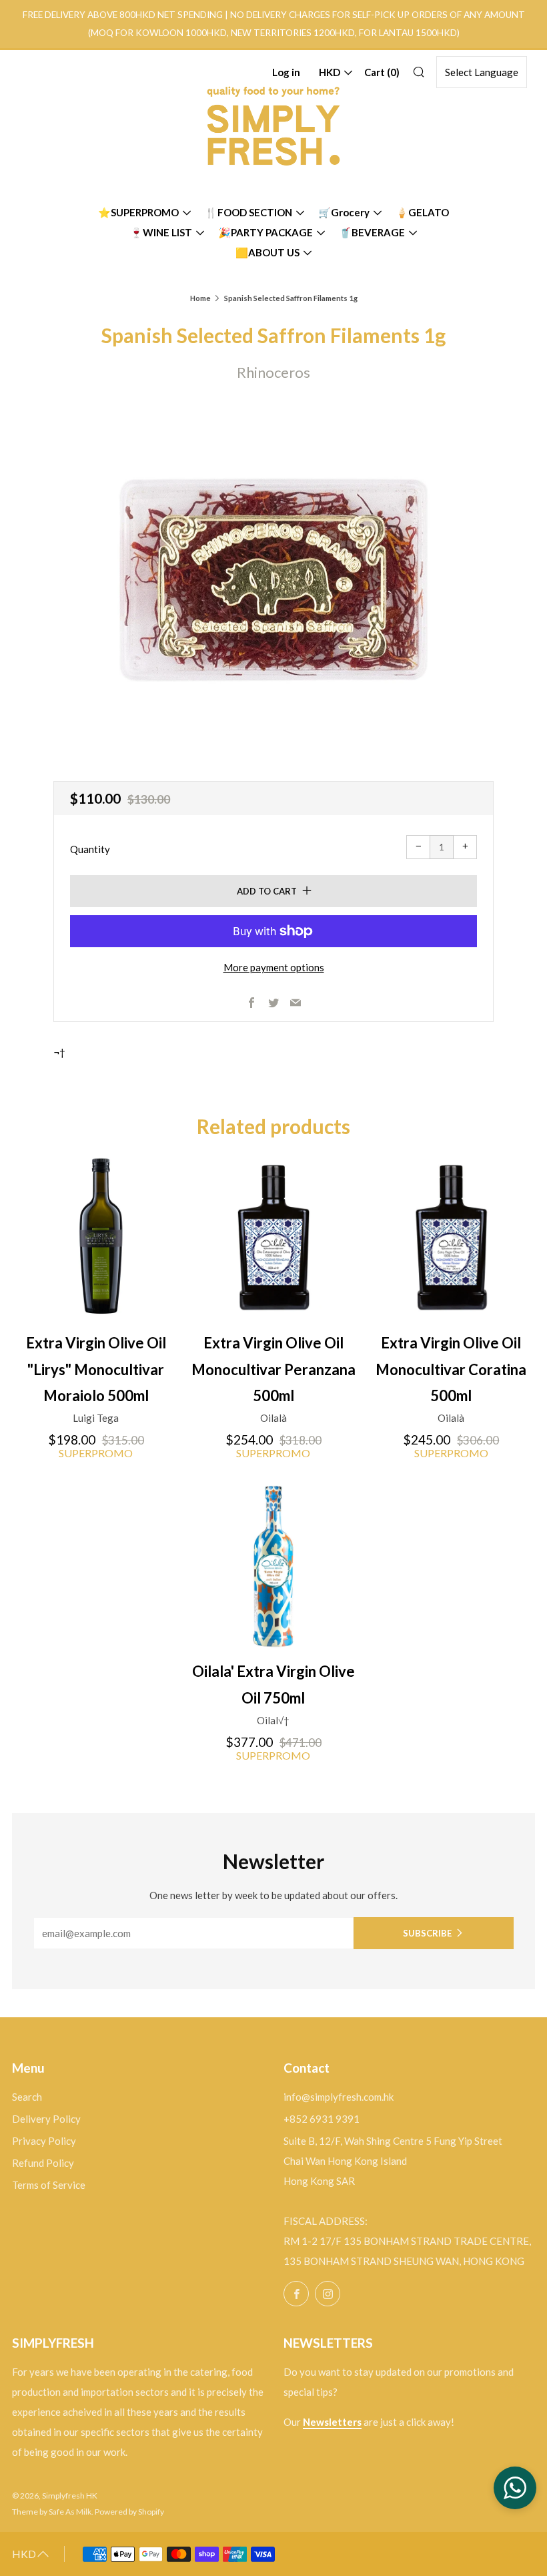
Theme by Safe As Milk (52, 2512)
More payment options (274, 967)
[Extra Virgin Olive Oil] (96, 1238)
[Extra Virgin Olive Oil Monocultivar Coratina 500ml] (451, 1238)
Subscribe (427, 1933)
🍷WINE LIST (161, 232)
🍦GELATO (422, 212)
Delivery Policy (46, 2119)
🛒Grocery (344, 212)
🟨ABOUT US (267, 252)
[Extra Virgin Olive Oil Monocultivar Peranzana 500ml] (273, 1238)
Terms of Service (49, 2185)
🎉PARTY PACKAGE (265, 232)
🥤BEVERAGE (372, 232)
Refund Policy (43, 2163)
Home (200, 298)
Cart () (382, 72)
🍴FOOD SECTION (248, 212)
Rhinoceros (273, 372)
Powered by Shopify (129, 2512)
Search (27, 2097)
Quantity (90, 849)
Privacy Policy (44, 2141)
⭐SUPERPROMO (138, 212)
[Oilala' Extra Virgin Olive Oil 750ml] (273, 1566)
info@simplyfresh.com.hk (339, 2097)
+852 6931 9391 (322, 2119)
